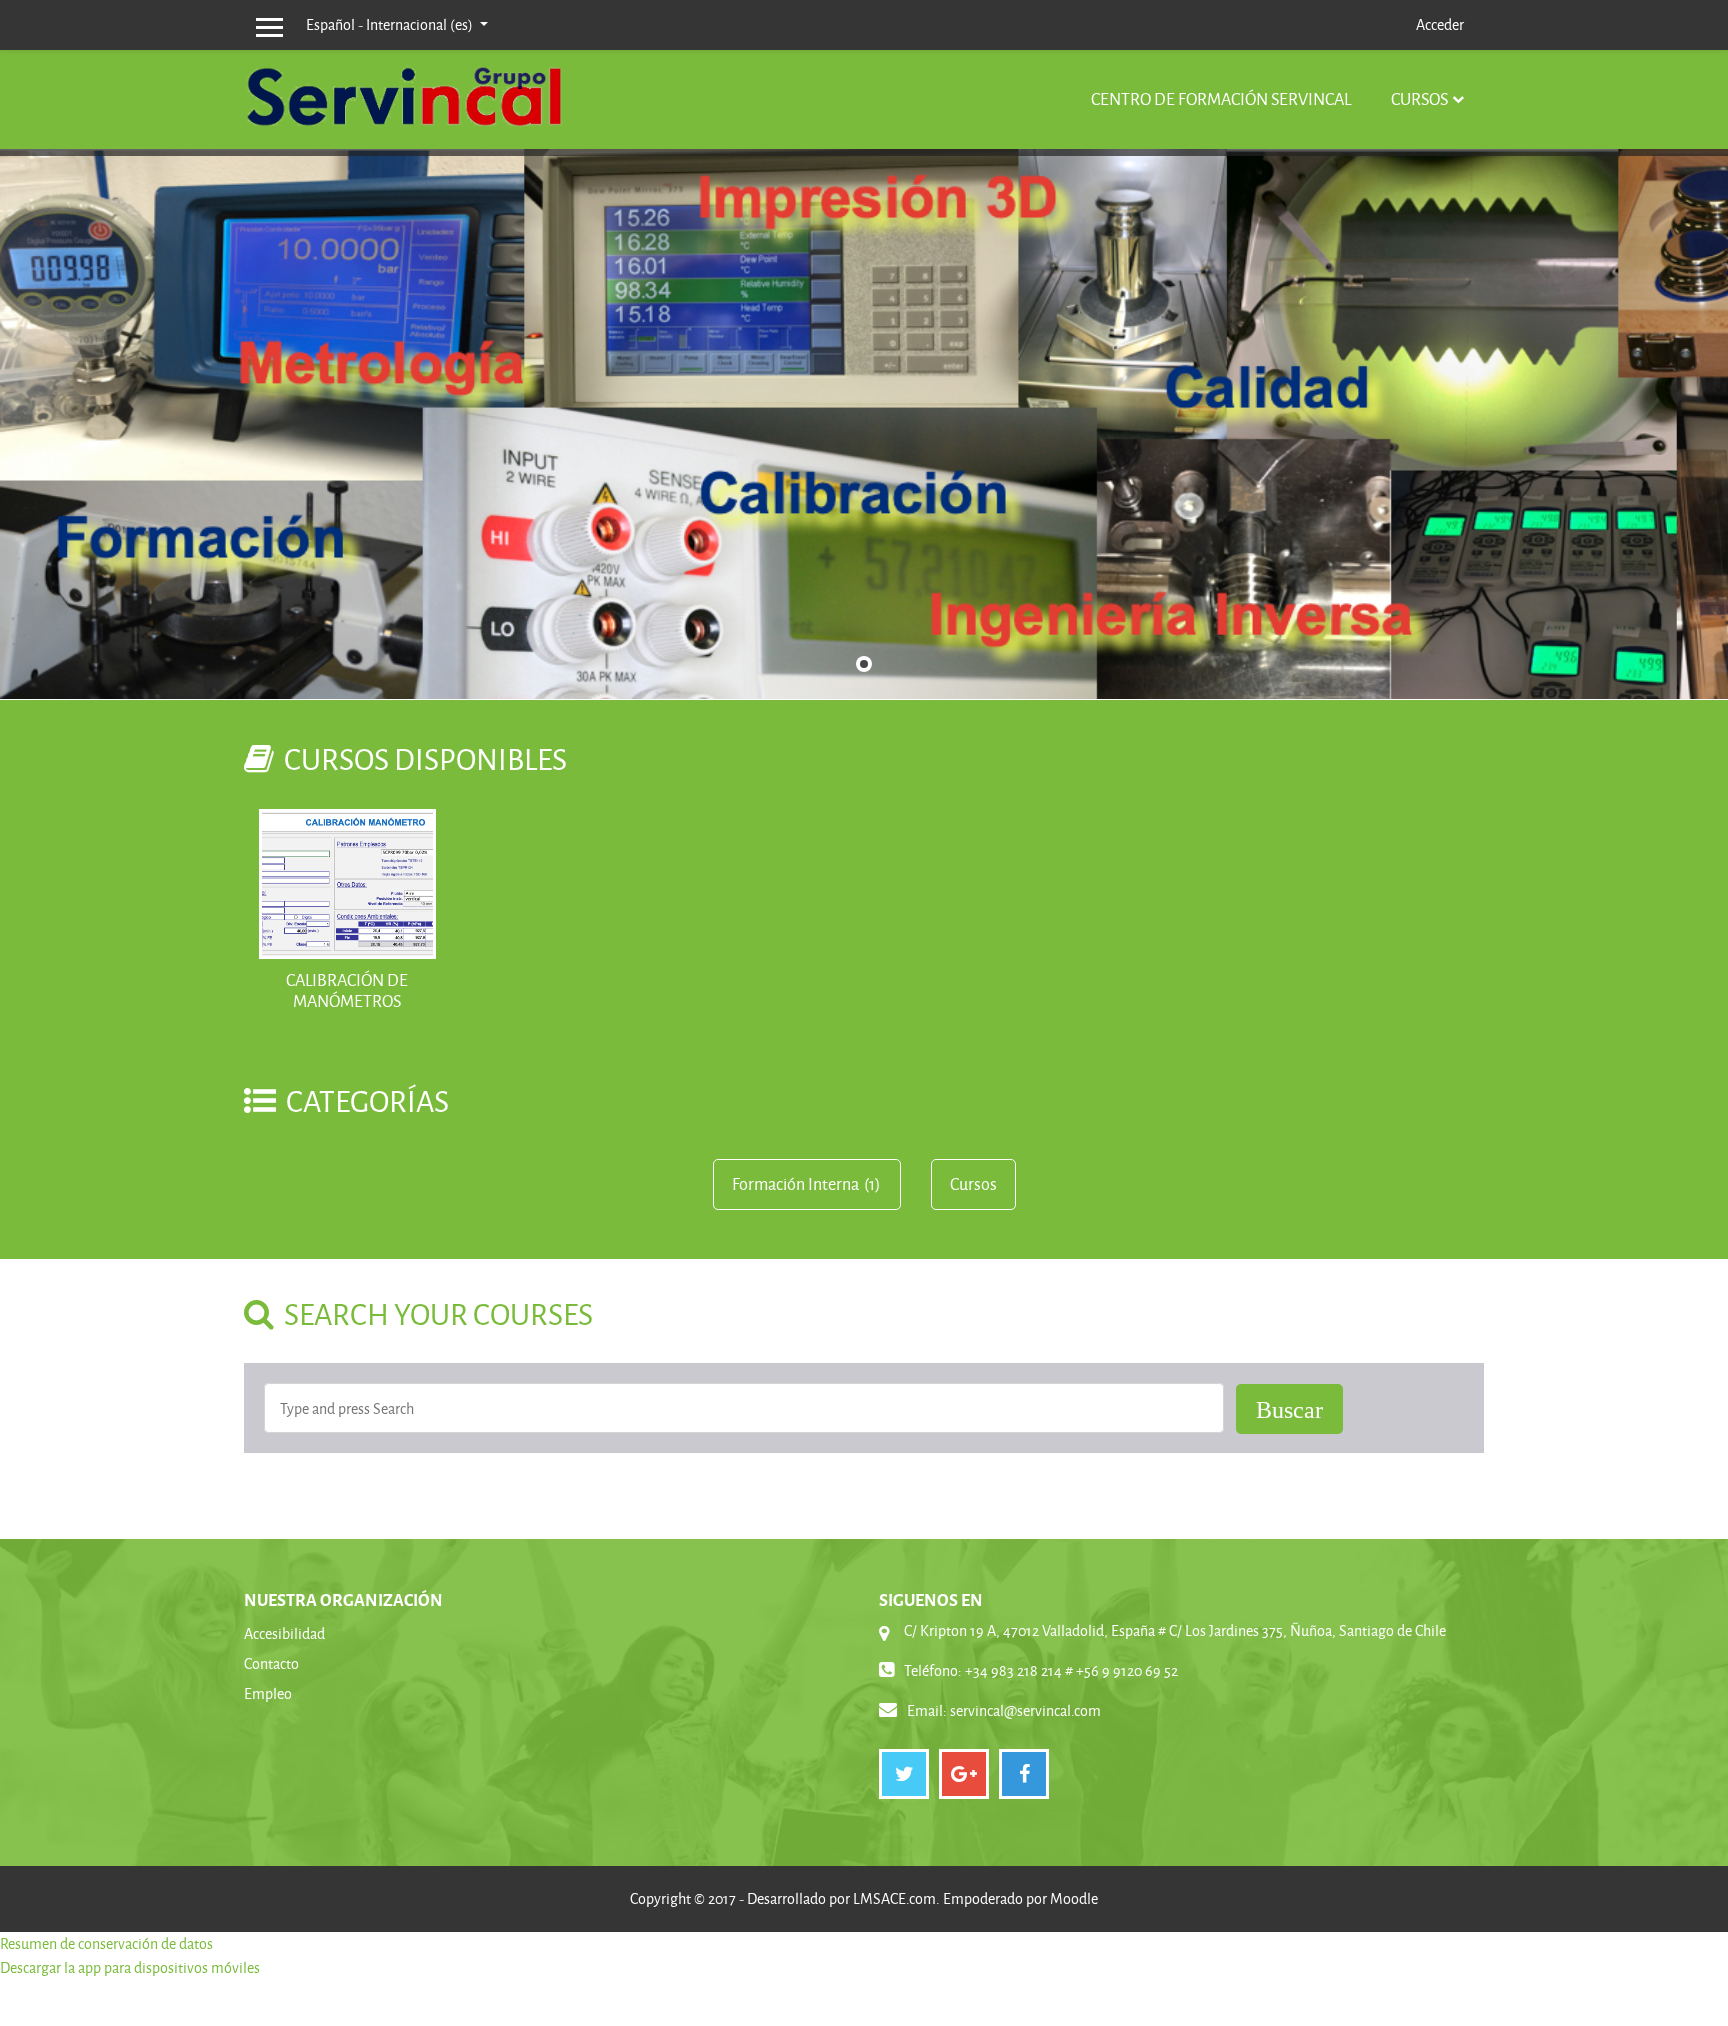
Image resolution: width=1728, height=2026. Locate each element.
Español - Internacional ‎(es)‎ (391, 24)
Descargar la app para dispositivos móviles (130, 1967)
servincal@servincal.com (1025, 1710)
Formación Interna (795, 1184)
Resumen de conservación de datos (106, 1943)
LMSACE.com (894, 1898)
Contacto (271, 1663)
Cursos (1419, 98)
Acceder (1440, 24)
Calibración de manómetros (347, 990)
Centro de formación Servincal (1221, 98)
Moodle (1074, 1898)
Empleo (268, 1693)
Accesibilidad (284, 1633)
